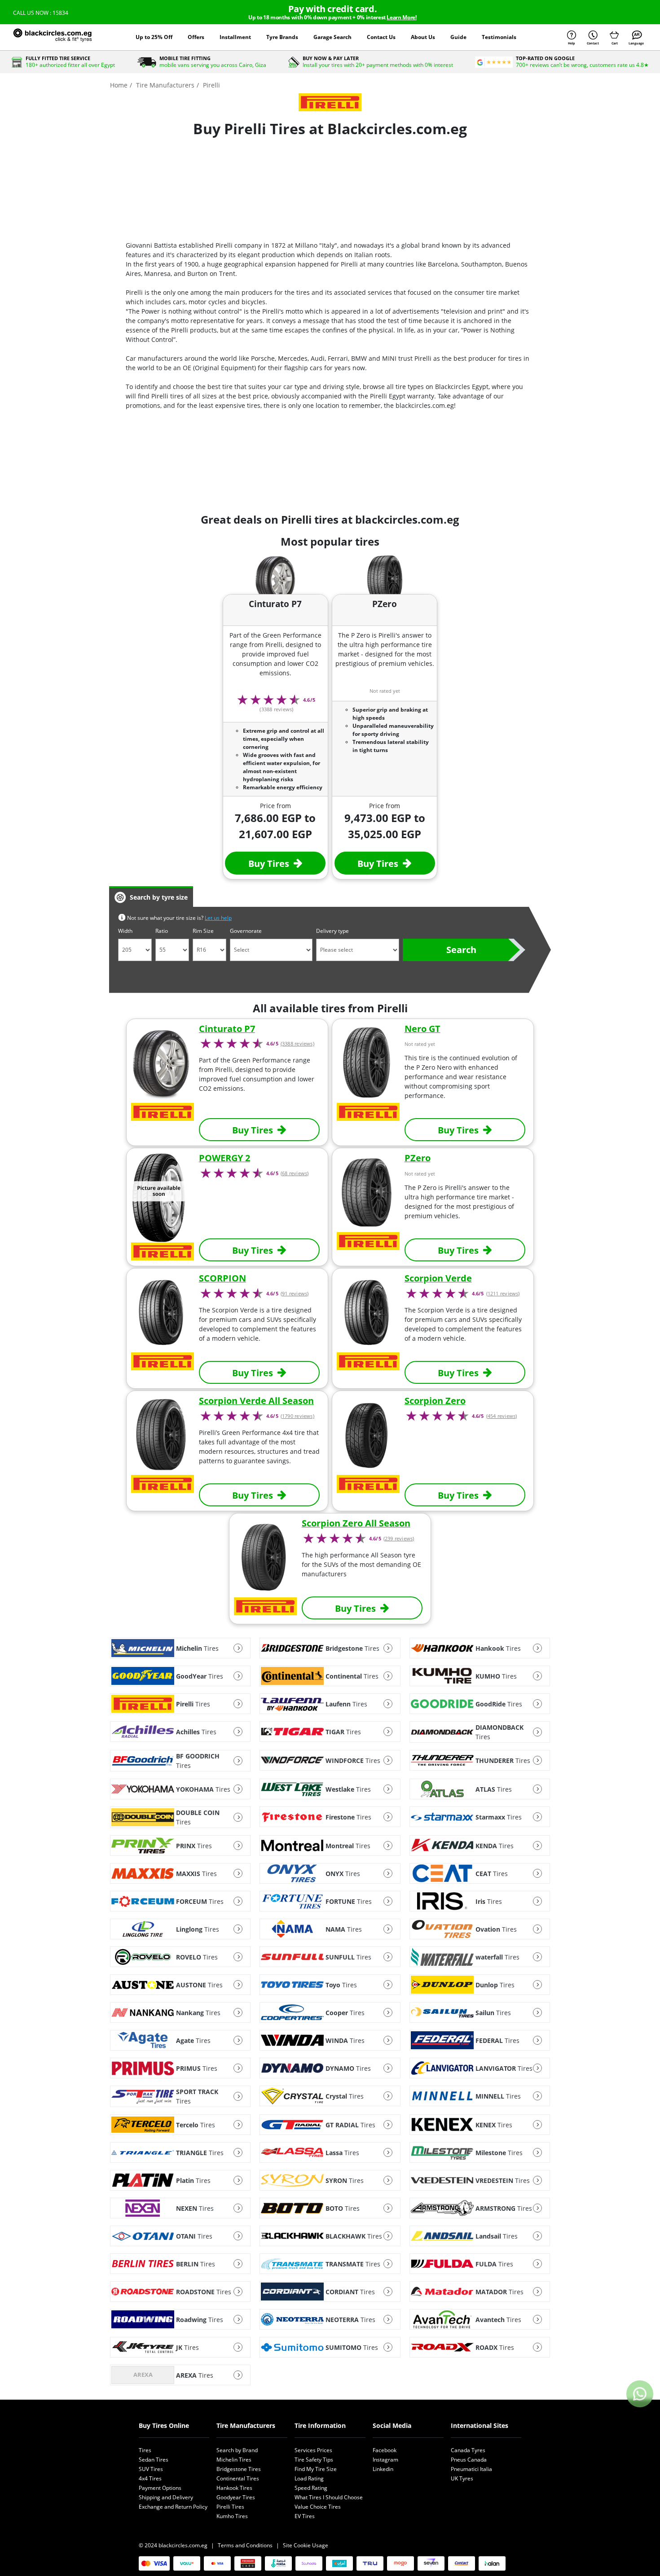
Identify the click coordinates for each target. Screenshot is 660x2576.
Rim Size (203, 931)
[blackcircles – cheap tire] (62, 37)
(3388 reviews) (297, 1044)
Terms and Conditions (245, 2545)
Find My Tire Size (316, 2469)
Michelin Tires (234, 2460)
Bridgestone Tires (239, 2469)
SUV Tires (151, 2469)
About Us (423, 37)
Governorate (246, 931)
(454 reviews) (502, 1416)
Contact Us (381, 37)
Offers (196, 37)
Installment (235, 37)
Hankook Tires (234, 2488)
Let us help (218, 918)
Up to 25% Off (154, 37)
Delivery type (332, 931)
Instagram (385, 2460)
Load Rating (309, 2478)
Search (461, 950)
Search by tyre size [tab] (159, 897)
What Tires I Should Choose (329, 2497)
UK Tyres (462, 2478)
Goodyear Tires (236, 2497)
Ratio (162, 931)
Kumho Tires (232, 2516)
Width (125, 931)
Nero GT (422, 1029)
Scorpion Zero (435, 1401)
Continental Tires (238, 2478)
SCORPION (222, 1278)
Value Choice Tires (318, 2507)
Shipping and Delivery (166, 2497)
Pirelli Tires (230, 2507)
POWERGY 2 (224, 1158)
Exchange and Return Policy (173, 2507)
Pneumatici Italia (471, 2469)
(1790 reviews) (297, 1416)
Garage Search (332, 37)
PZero (418, 1158)
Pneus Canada (469, 2460)
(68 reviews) (295, 1173)
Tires (145, 2450)
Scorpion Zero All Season (356, 1523)
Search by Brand (237, 2450)
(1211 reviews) (503, 1294)
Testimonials (499, 37)
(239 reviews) (399, 1539)
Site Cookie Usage (306, 2545)
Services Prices (313, 2450)
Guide (458, 37)
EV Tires (305, 2516)
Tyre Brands (282, 37)
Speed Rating (311, 2488)
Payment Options (160, 2488)
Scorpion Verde (438, 1278)
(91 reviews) (295, 1294)
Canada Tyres (468, 2450)
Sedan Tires (154, 2460)
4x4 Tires (150, 2478)
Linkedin (383, 2469)
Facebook (385, 2450)
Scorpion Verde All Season (256, 1401)
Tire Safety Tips (314, 2460)
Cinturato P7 (227, 1029)
